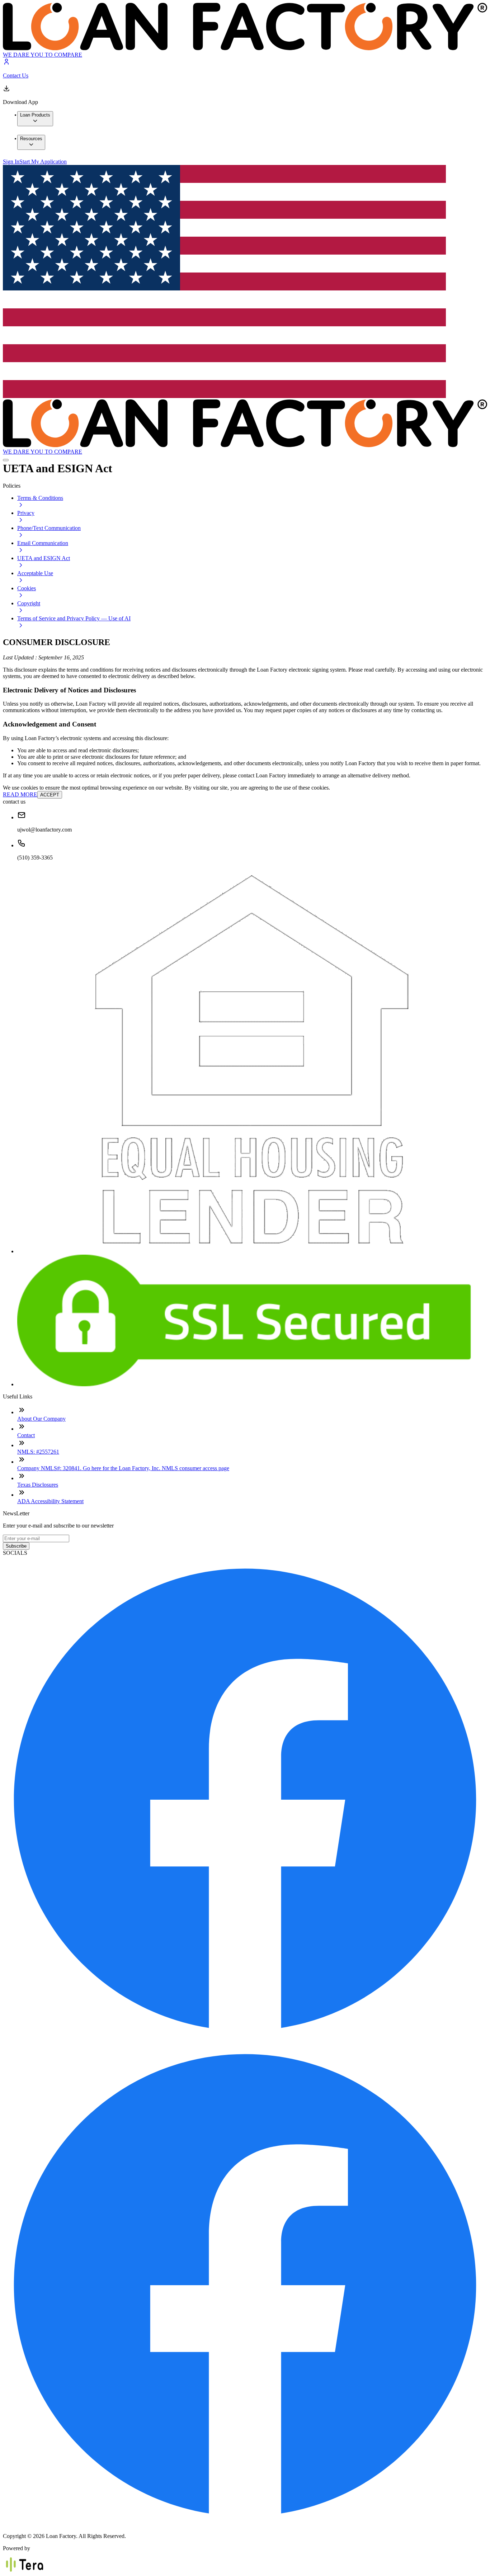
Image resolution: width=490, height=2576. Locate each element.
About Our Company (41, 1419)
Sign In (11, 162)
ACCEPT (50, 795)
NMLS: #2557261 (38, 1452)
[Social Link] (245, 2038)
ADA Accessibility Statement (50, 1501)
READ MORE (20, 794)
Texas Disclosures (38, 1485)
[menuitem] (35, 119)
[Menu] (6, 460)
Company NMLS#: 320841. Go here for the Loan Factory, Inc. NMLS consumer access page (123, 1468)
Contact (26, 1435)
